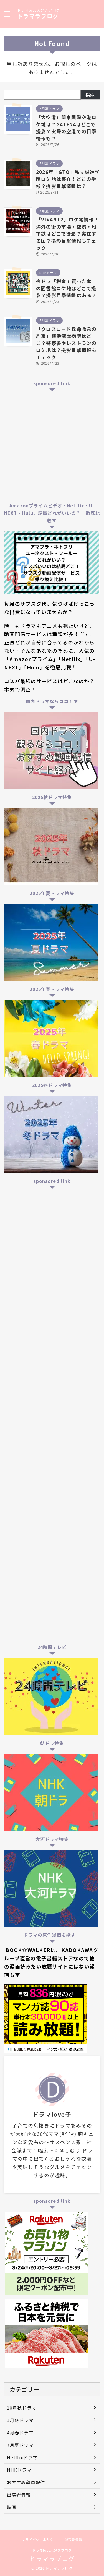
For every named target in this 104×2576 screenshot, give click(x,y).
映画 (12, 2507)
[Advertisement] (52, 446)
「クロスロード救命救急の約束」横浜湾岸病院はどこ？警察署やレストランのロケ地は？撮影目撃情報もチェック (66, 343)
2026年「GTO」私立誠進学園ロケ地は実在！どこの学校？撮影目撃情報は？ (68, 179)
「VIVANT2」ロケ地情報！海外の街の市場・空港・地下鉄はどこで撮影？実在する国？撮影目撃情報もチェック (68, 233)
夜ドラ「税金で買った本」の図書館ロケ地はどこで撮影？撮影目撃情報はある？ (66, 288)
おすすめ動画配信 (26, 2482)
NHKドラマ (19, 2470)
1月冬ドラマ (20, 2420)
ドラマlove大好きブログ (52, 2550)
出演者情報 (19, 2495)
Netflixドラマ (22, 2457)
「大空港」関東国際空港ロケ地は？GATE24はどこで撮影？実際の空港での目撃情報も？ (66, 128)
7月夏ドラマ (20, 2445)
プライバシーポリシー (39, 2539)
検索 (90, 95)
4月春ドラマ (20, 2433)
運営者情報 (73, 2539)
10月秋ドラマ (22, 2408)
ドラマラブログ (38, 16)
